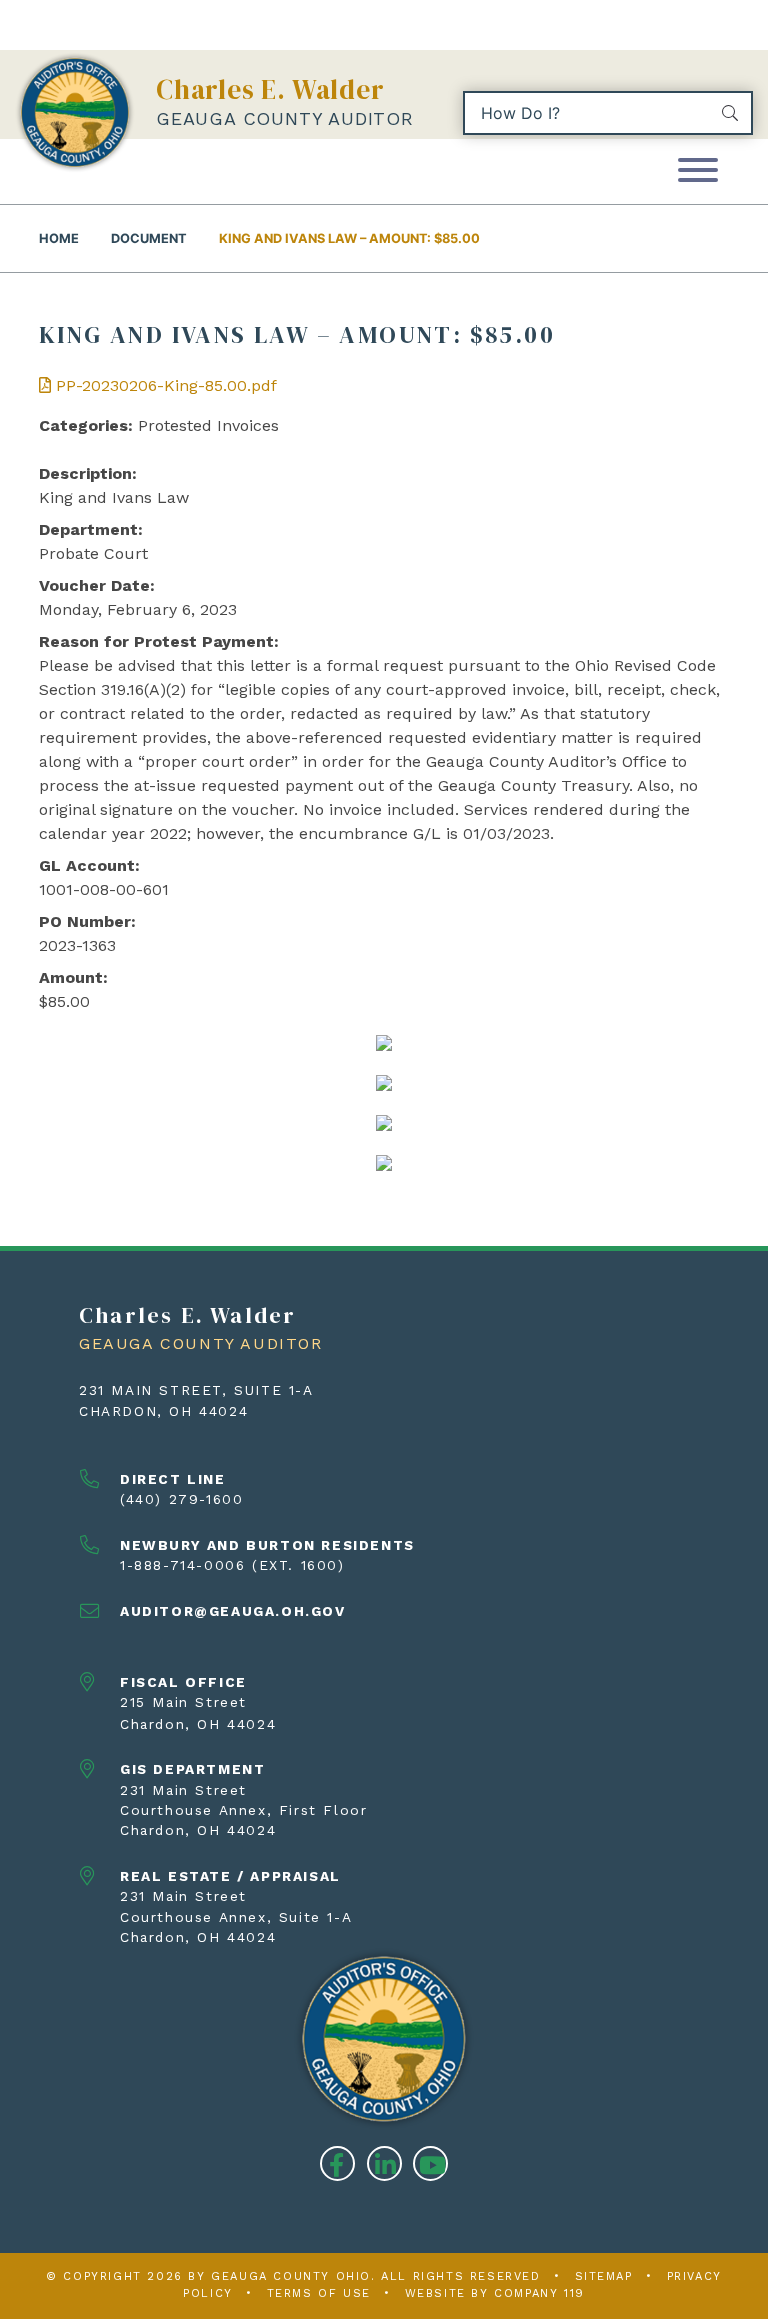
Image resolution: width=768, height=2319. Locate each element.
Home (59, 238)
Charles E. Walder (270, 89)
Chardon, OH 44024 (163, 1411)
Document (149, 238)
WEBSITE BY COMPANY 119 (495, 2293)
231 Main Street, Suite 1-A (196, 1390)
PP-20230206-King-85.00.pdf (164, 385)
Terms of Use (319, 2293)
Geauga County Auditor (285, 118)
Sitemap (604, 2276)
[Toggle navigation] (698, 171)
